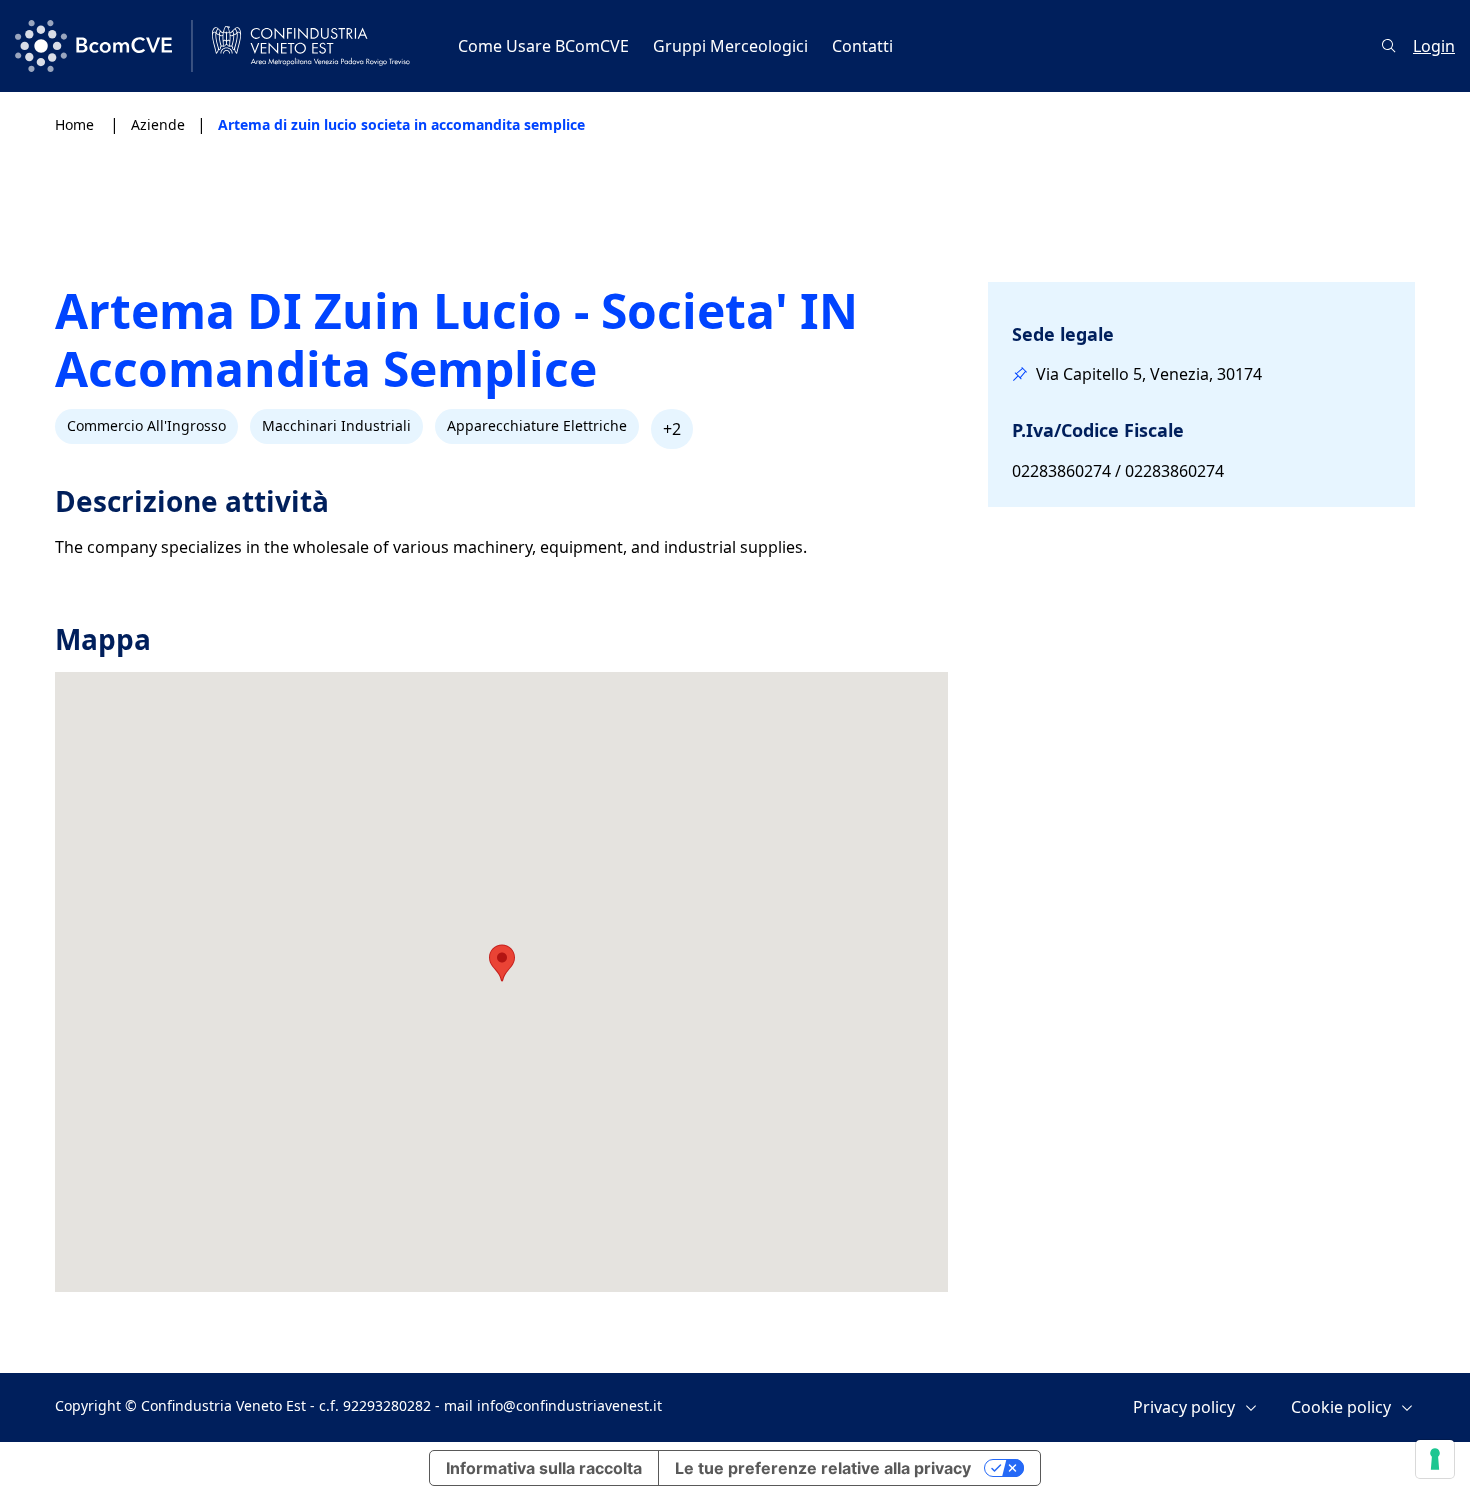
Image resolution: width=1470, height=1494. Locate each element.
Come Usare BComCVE (543, 46)
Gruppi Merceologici (730, 46)
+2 (672, 429)
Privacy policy (1184, 1407)
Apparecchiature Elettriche (537, 425)
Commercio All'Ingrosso (146, 425)
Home (76, 124)
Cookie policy (1341, 1407)
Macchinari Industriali (336, 425)
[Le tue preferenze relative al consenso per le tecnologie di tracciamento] (1435, 1459)
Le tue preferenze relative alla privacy (823, 1468)
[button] (502, 963)
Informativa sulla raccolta (544, 1468)
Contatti (862, 46)
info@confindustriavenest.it (569, 1405)
